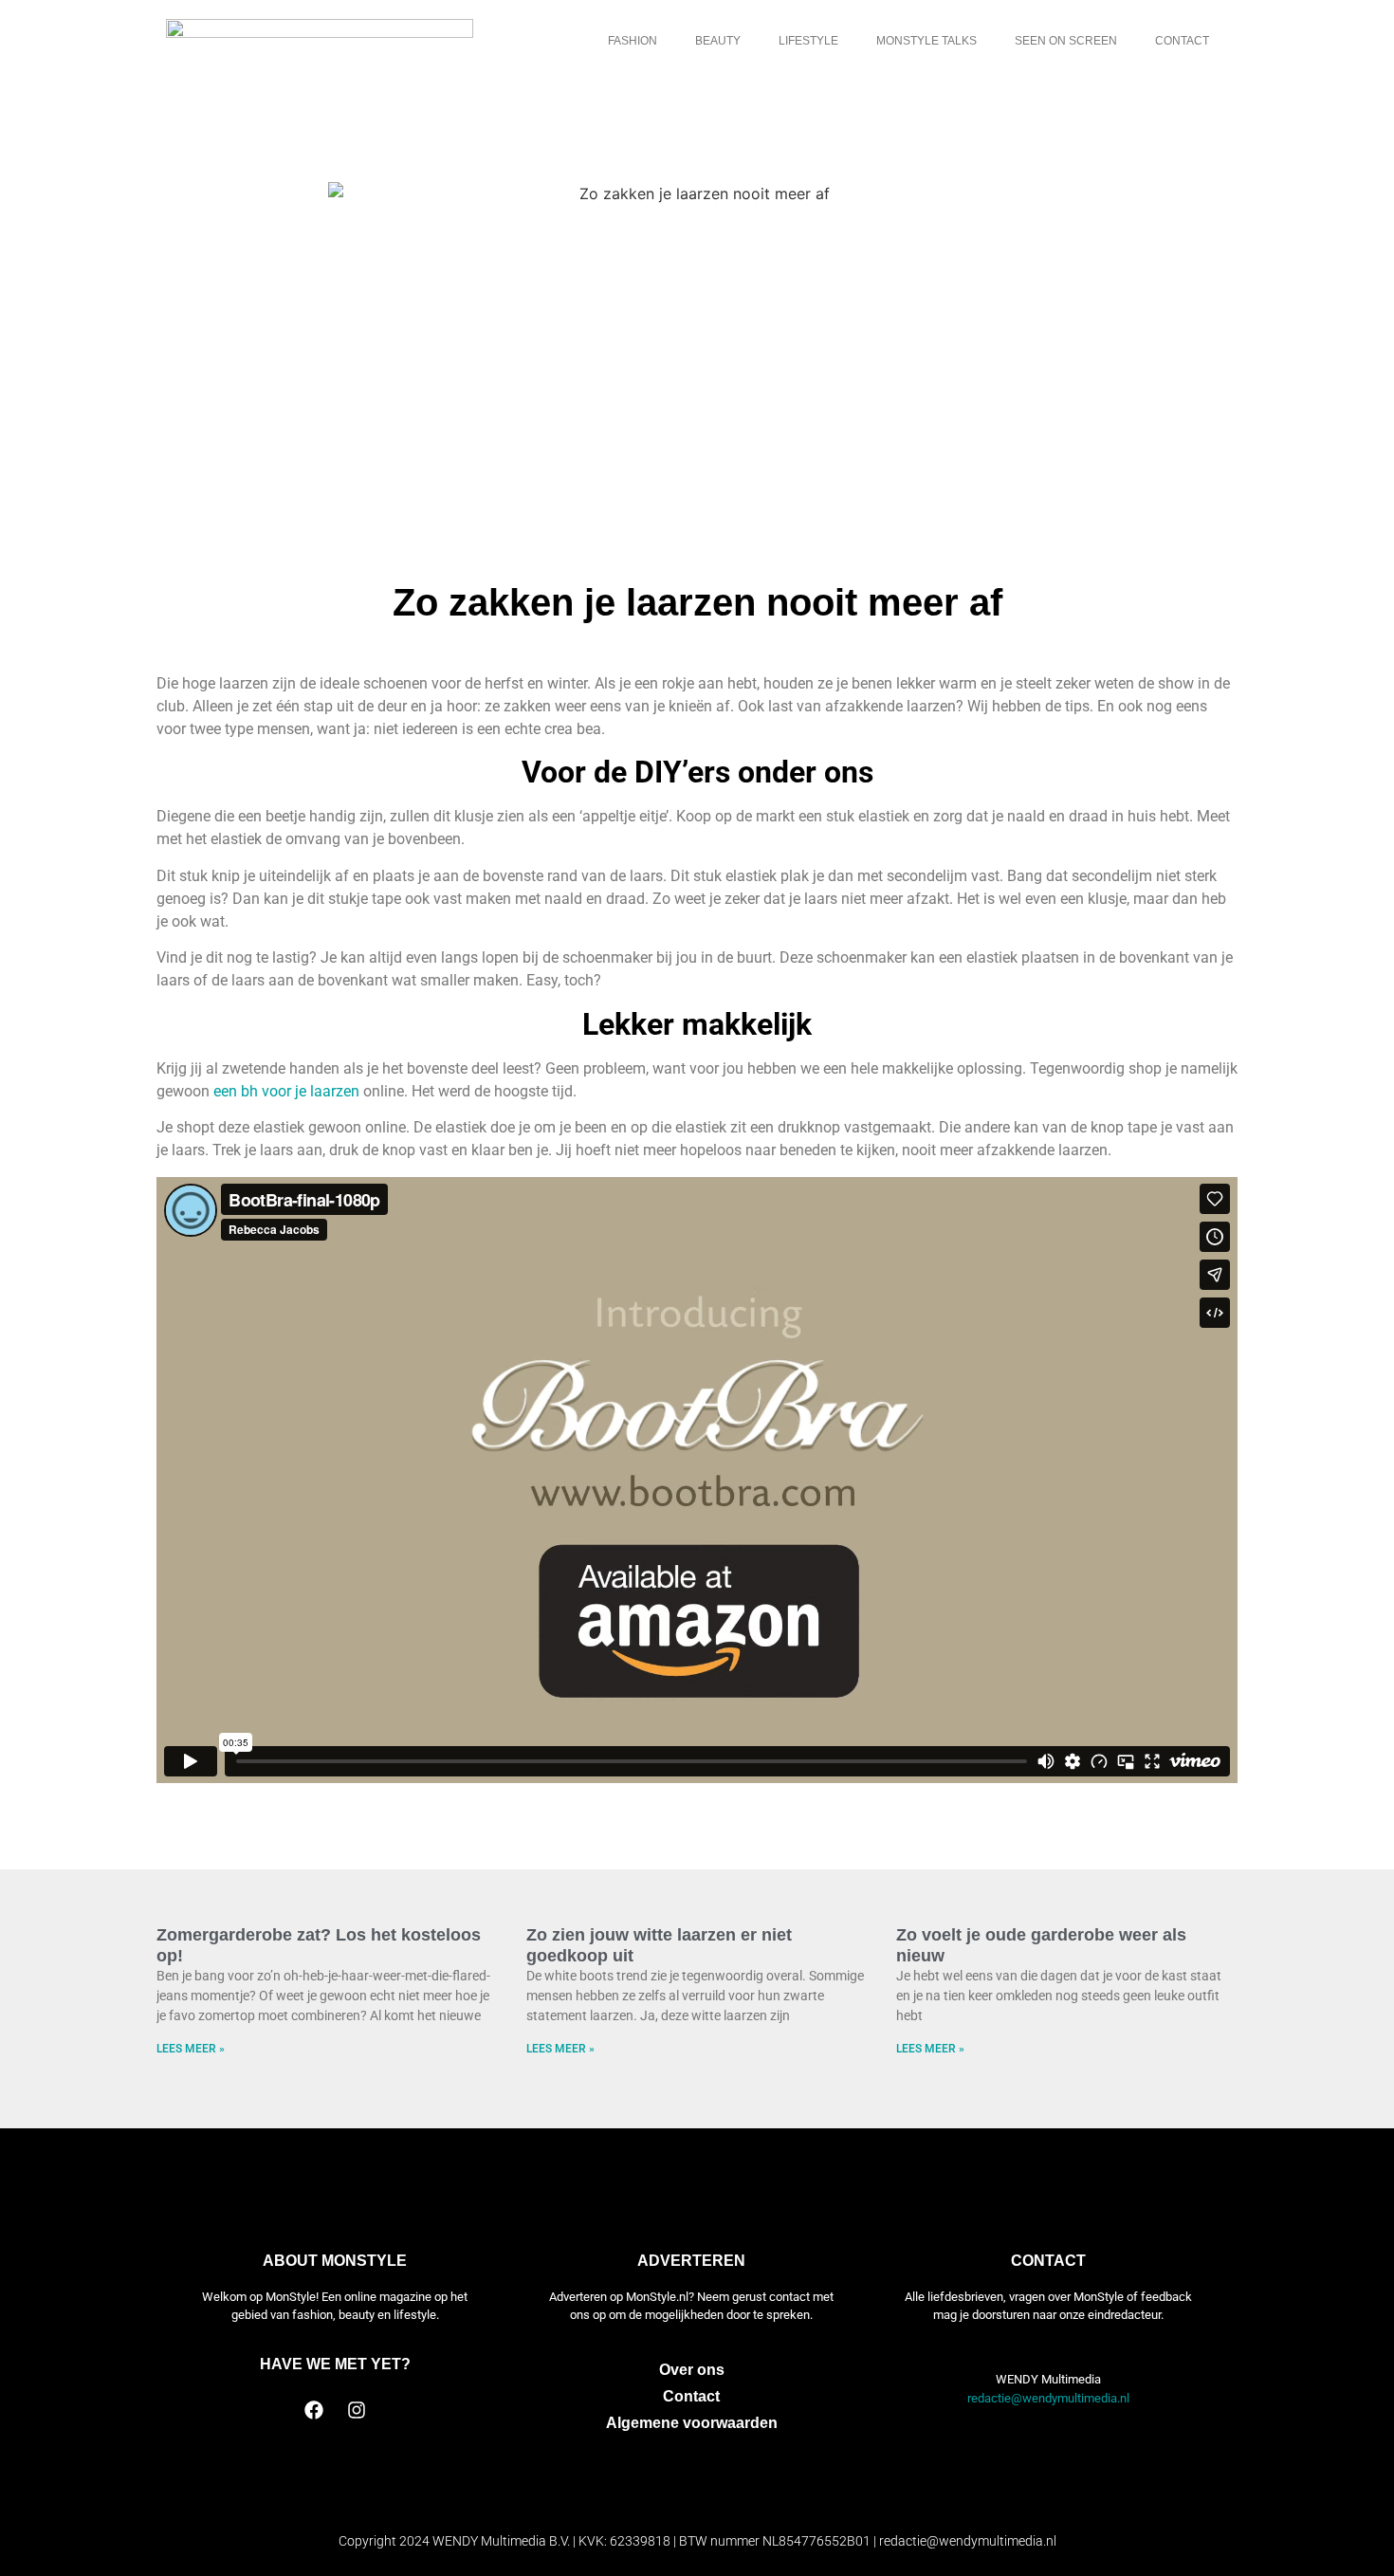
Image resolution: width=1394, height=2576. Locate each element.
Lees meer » (191, 2049)
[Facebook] (314, 2410)
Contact (1182, 41)
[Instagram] (357, 2410)
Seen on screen (1066, 41)
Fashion (633, 41)
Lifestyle (808, 41)
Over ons (692, 2370)
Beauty (718, 41)
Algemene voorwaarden (692, 2423)
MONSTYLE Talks (926, 41)
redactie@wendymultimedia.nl (1048, 2398)
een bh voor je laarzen (286, 1091)
